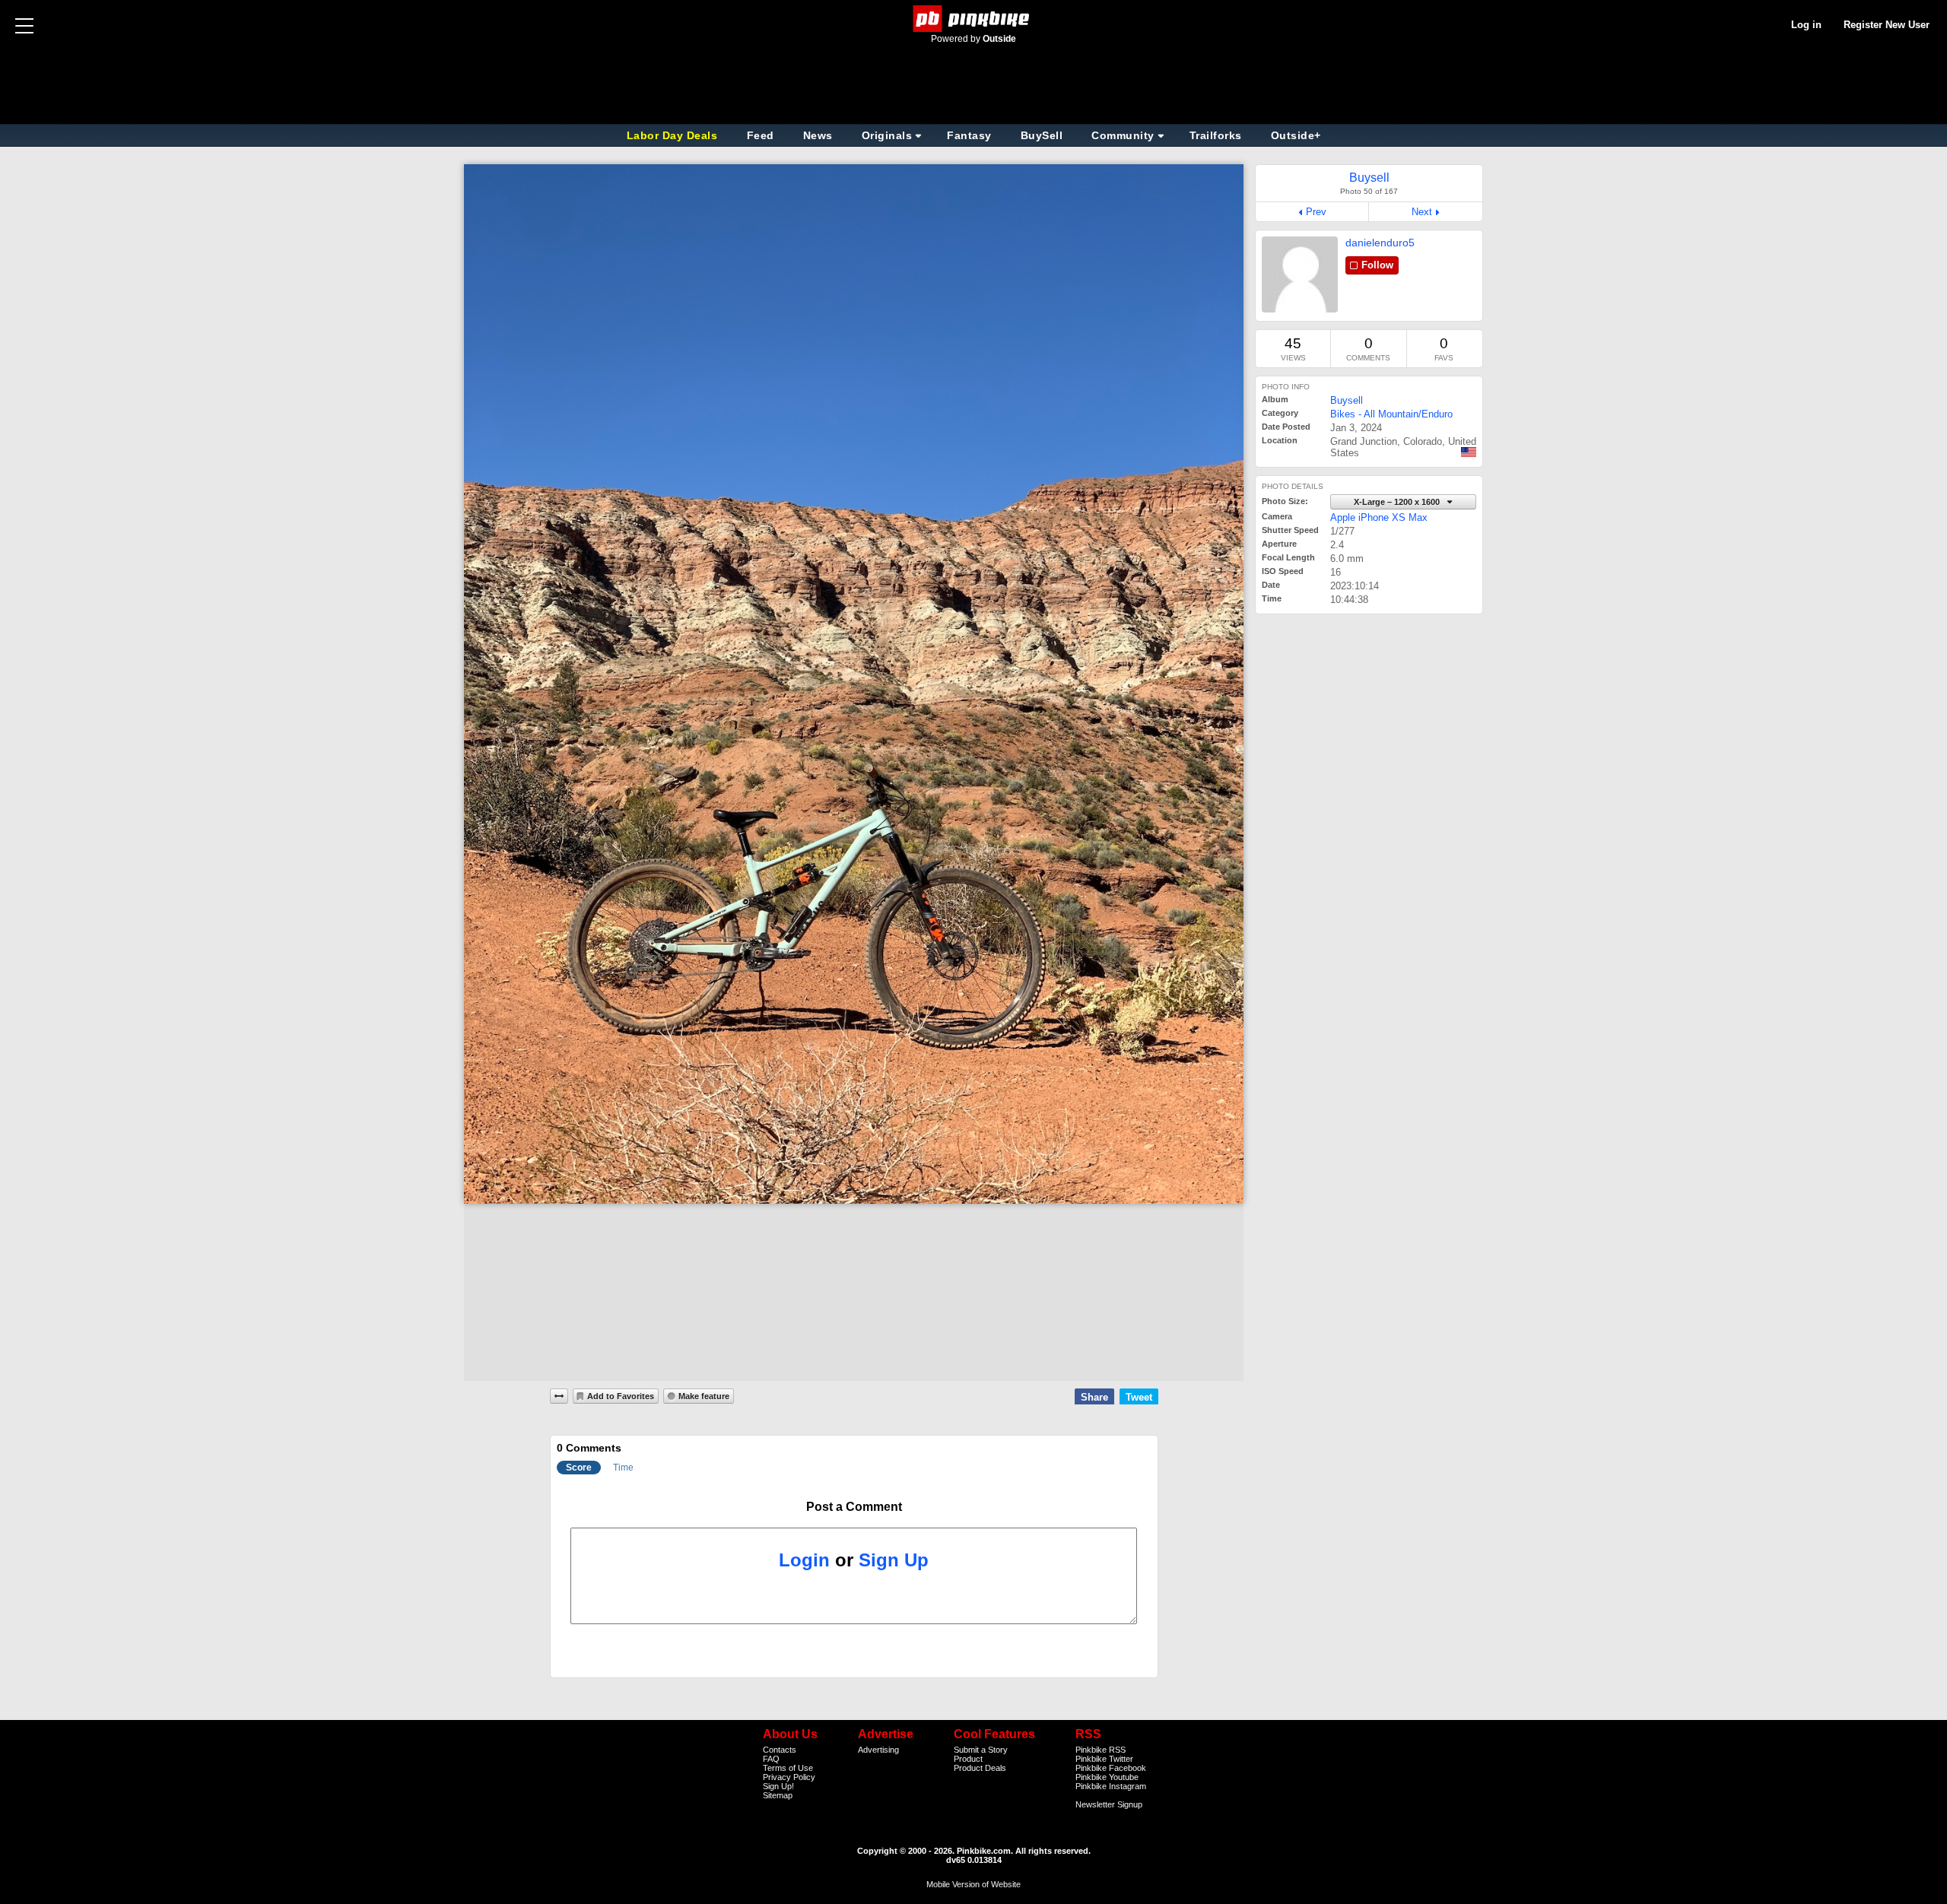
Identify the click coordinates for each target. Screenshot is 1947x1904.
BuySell (1042, 135)
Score (579, 1468)
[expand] (559, 1396)
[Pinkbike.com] (974, 19)
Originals (887, 135)
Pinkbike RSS (1101, 1750)
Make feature (704, 1396)
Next (1422, 212)
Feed (761, 135)
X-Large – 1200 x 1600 (1398, 502)
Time (623, 1468)
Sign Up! (778, 1786)
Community (1123, 135)
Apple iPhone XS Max (1379, 517)
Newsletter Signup (1109, 1804)
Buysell (1347, 400)
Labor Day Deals (674, 135)
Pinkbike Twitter (1104, 1759)
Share (1094, 1397)
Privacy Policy (789, 1777)
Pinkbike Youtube (1107, 1777)
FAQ (771, 1759)
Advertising (878, 1750)
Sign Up (894, 1560)
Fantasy (969, 135)
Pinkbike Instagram (1111, 1786)
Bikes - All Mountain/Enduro (1391, 414)
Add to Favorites (621, 1396)
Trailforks (1216, 135)
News (818, 135)
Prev (1316, 212)
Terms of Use (788, 1768)
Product (968, 1759)
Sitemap (778, 1795)
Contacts (780, 1750)
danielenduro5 (1380, 243)
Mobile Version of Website (973, 1884)
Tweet (1139, 1397)
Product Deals (980, 1768)
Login (804, 1560)
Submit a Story (981, 1750)
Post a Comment (854, 1507)
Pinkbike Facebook (1111, 1768)
